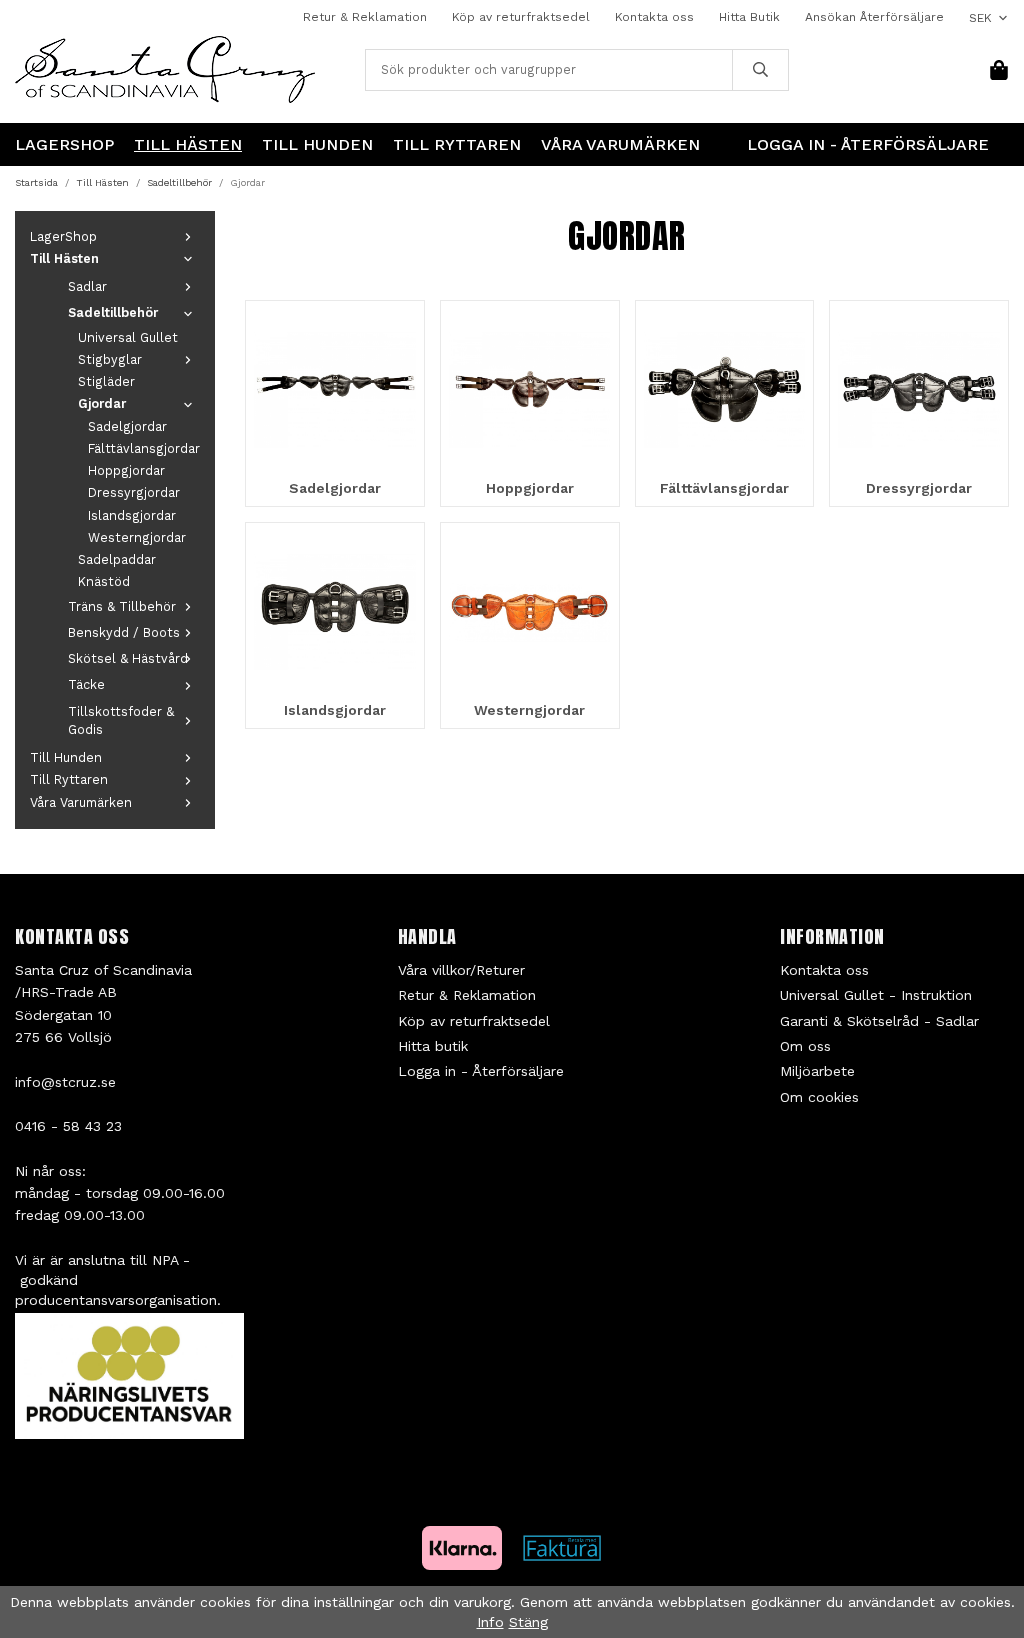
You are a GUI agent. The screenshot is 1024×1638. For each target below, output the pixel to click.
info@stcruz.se (65, 1082)
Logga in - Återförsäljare (868, 144)
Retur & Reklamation (365, 17)
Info (490, 1622)
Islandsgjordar (132, 515)
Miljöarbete (817, 1071)
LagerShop (64, 144)
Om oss (805, 1046)
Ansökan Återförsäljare (874, 17)
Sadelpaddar (117, 559)
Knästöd (104, 581)
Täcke (86, 684)
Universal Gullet (128, 337)
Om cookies (819, 1097)
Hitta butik (433, 1046)
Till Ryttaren (457, 144)
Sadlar (87, 286)
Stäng (528, 1622)
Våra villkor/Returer (461, 970)
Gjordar (102, 403)
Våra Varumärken (620, 144)
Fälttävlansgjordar (144, 448)
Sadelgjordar (127, 426)
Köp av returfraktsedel (521, 17)
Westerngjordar (137, 537)
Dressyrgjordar (134, 492)
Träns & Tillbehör (122, 606)
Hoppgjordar (126, 470)
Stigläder (106, 381)
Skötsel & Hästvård (128, 658)
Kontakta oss (654, 17)
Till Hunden (317, 144)
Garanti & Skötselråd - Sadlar (879, 1021)
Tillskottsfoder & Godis (121, 720)
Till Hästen (188, 144)
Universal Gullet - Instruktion (876, 995)
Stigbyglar (110, 359)
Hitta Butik (749, 17)
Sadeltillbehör (113, 312)
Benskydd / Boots (124, 632)
